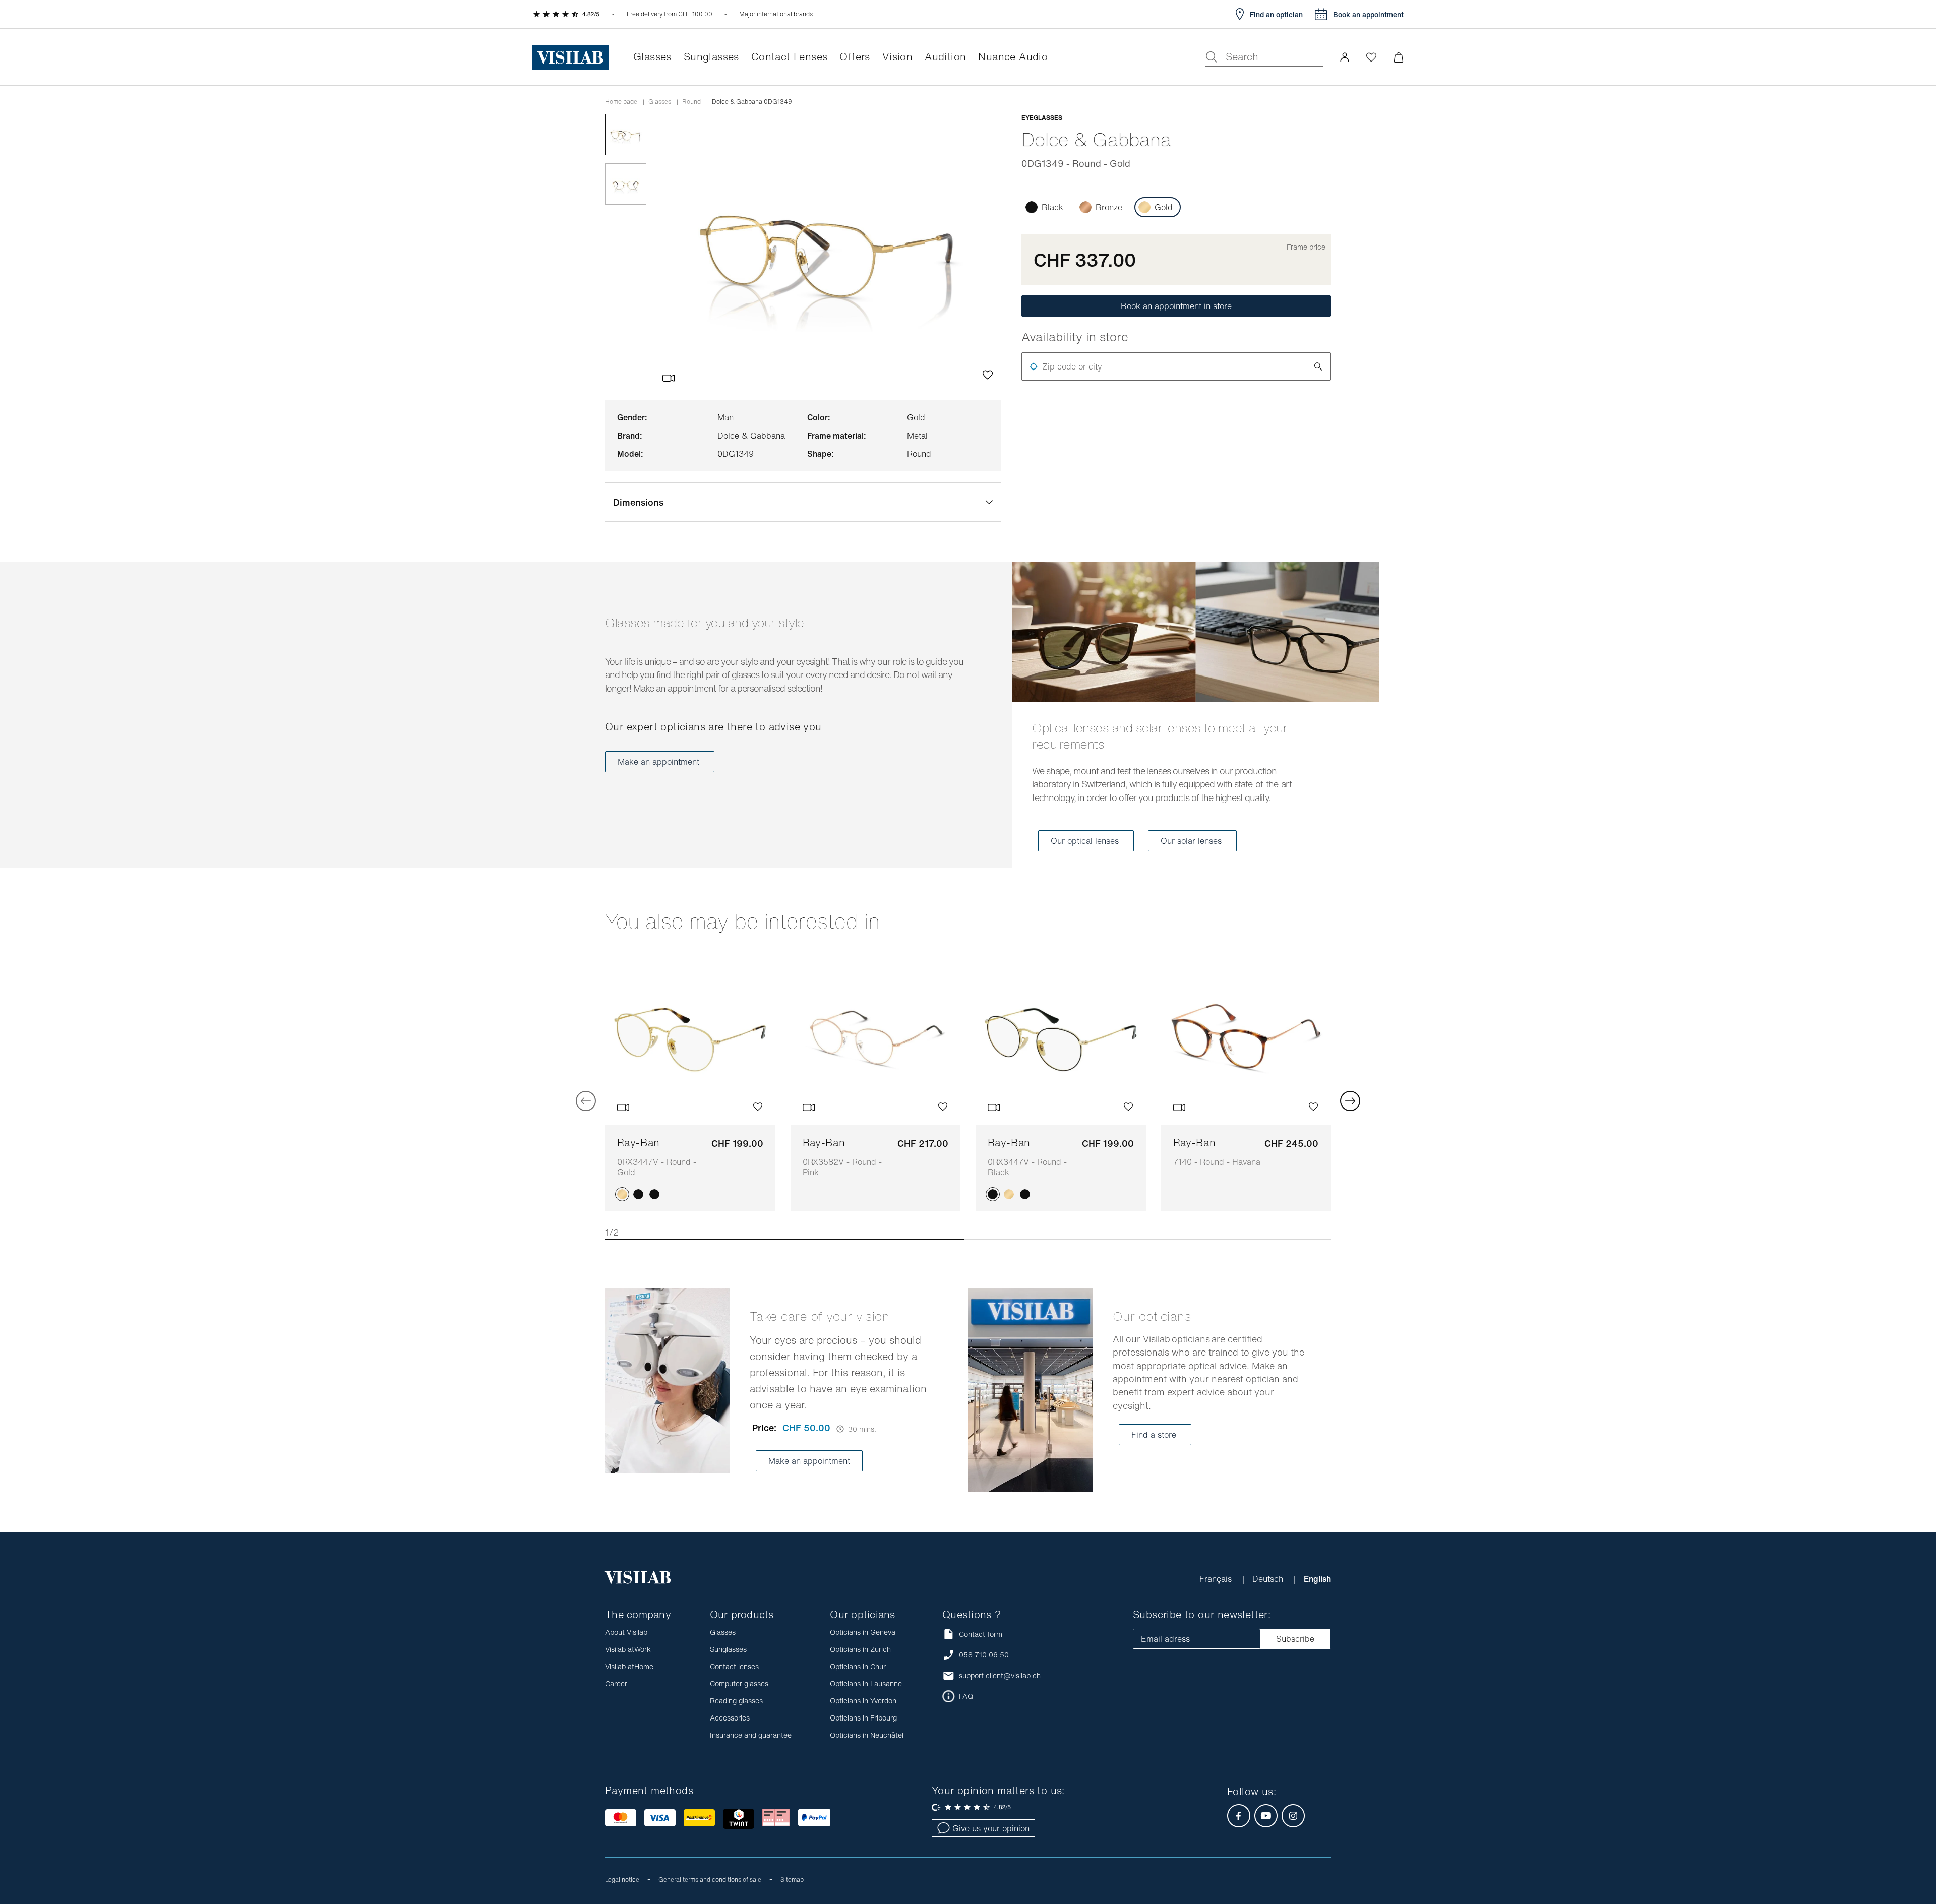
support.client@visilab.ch (1000, 1676)
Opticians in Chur (858, 1666)
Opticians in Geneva (863, 1632)
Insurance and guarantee (751, 1735)
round (691, 102)
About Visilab (626, 1632)
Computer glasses (739, 1683)
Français (1217, 1579)
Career (616, 1683)
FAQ (966, 1696)
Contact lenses (734, 1666)
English (1317, 1579)
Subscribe (1295, 1639)
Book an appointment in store (1176, 306)
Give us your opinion (991, 1828)
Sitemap (792, 1880)
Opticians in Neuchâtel (867, 1735)
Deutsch (1269, 1579)
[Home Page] (571, 57)
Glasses (660, 102)
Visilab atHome (629, 1666)
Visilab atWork (628, 1649)
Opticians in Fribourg (863, 1718)
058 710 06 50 (984, 1655)
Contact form (981, 1634)
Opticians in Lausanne (866, 1683)
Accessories (730, 1718)
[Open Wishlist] (1371, 57)
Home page (621, 102)
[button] (1345, 57)
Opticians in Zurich (860, 1649)
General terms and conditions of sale (710, 1880)
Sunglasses (728, 1649)
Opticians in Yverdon (863, 1701)
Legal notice (622, 1880)
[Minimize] (1398, 57)
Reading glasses (736, 1701)
